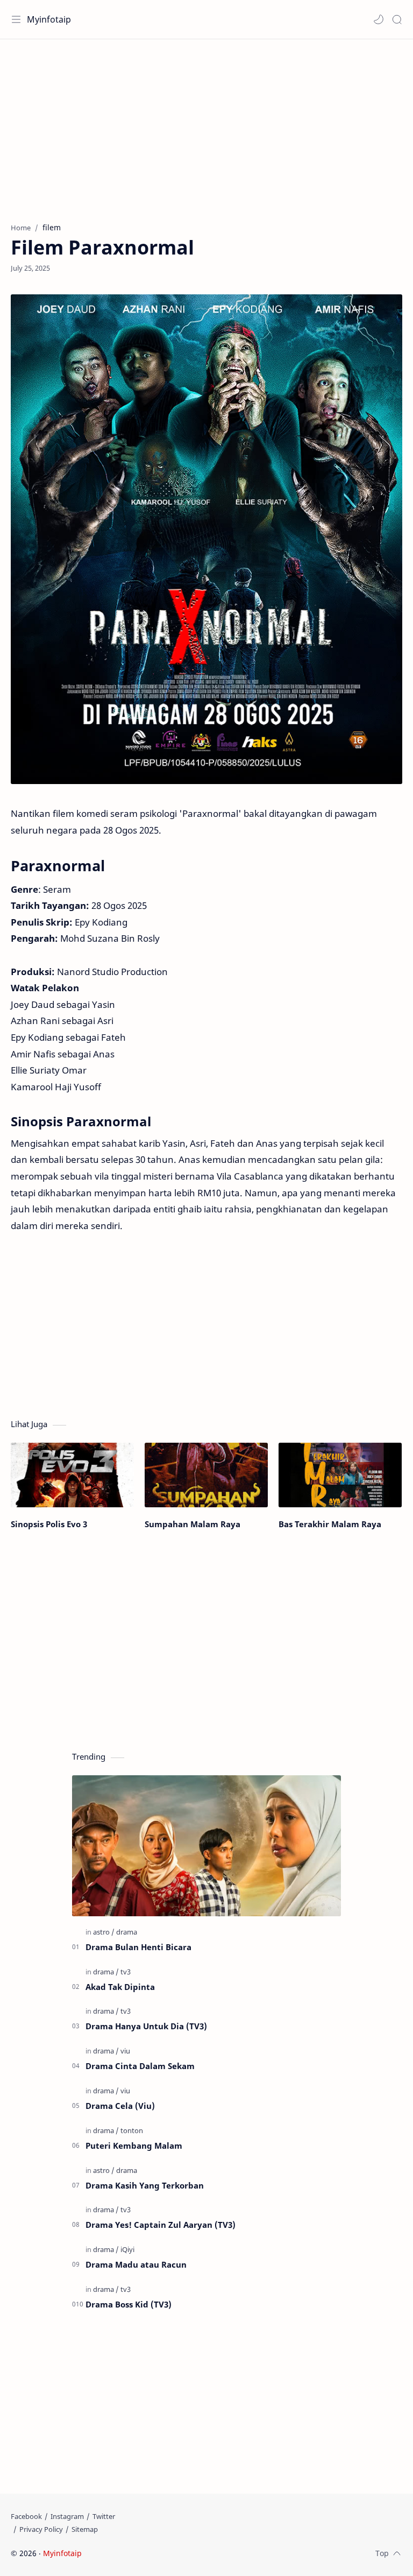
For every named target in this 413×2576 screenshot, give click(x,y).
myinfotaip (152, 2553)
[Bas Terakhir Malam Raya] (340, 1475)
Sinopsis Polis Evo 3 (49, 1524)
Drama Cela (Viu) (120, 2106)
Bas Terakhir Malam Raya (330, 1524)
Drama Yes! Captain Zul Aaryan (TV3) (161, 2225)
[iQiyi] (127, 2249)
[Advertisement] (206, 125)
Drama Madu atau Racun (136, 2264)
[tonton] (132, 2130)
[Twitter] (104, 2516)
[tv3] (126, 1972)
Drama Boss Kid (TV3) (129, 2304)
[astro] (104, 1932)
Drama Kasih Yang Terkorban (145, 2185)
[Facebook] (26, 2516)
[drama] (127, 1932)
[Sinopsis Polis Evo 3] (72, 1475)
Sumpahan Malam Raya (193, 1524)
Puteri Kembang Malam (134, 2146)
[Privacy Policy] (41, 2529)
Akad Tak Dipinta (120, 1987)
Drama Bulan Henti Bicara (138, 1947)
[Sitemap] (85, 2529)
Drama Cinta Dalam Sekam (140, 2066)
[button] (379, 19)
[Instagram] (67, 2516)
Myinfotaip (49, 19)
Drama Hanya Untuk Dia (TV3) (146, 2026)
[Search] (397, 19)
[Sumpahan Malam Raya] (206, 1475)
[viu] (125, 2051)
